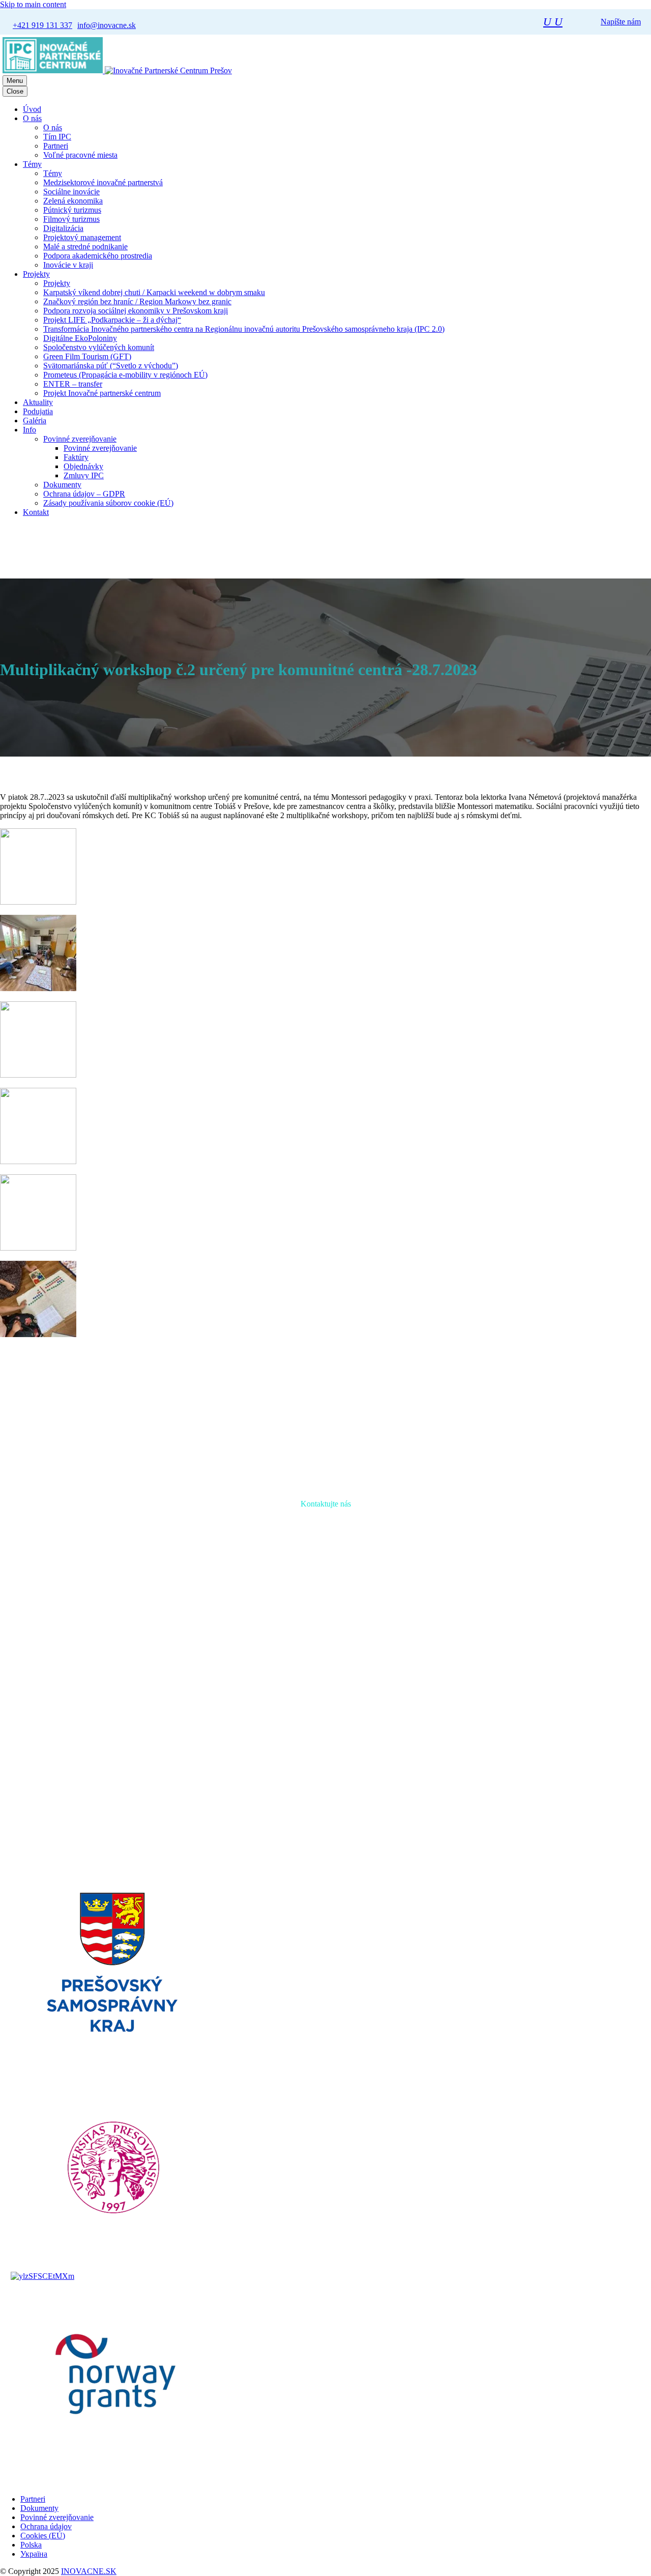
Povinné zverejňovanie (80, 439)
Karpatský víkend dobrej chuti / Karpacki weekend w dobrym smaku (154, 292)
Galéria (35, 421)
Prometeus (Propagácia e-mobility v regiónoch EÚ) (125, 375)
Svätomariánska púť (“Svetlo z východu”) (111, 366)
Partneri (56, 146)
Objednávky (83, 466)
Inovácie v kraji (68, 265)
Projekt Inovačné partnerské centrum (102, 393)
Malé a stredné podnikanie (85, 247)
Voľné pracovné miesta (80, 155)
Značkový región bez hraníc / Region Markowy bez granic (137, 301)
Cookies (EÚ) (43, 2536)
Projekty (36, 274)
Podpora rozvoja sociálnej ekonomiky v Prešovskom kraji (136, 311)
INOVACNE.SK (89, 2571)
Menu (15, 81)
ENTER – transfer (73, 384)
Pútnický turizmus (72, 210)
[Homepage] (117, 70)
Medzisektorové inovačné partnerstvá (103, 182)
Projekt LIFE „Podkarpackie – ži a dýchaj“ (112, 320)
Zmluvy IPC (84, 475)
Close (15, 91)
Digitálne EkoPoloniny (80, 338)
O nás (32, 118)
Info (29, 430)
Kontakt (36, 512)
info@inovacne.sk (382, 1708)
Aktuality (38, 402)
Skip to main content (33, 4)
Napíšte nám (621, 22)
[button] (553, 22)
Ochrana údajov (46, 2526)
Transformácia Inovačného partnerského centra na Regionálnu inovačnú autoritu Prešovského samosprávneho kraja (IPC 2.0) (244, 329)
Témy (32, 164)
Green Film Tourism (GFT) (87, 356)
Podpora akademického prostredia (98, 256)
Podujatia (38, 411)
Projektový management (82, 237)
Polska (31, 2545)
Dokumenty (62, 485)
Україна (34, 2554)
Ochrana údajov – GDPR (84, 494)
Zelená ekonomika (73, 201)
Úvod (32, 109)
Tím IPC (57, 137)
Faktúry (76, 457)
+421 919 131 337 (298, 1708)
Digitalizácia (63, 228)
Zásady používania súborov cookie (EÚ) (108, 503)
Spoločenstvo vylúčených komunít (99, 347)
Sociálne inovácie (71, 192)
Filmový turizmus (71, 219)
